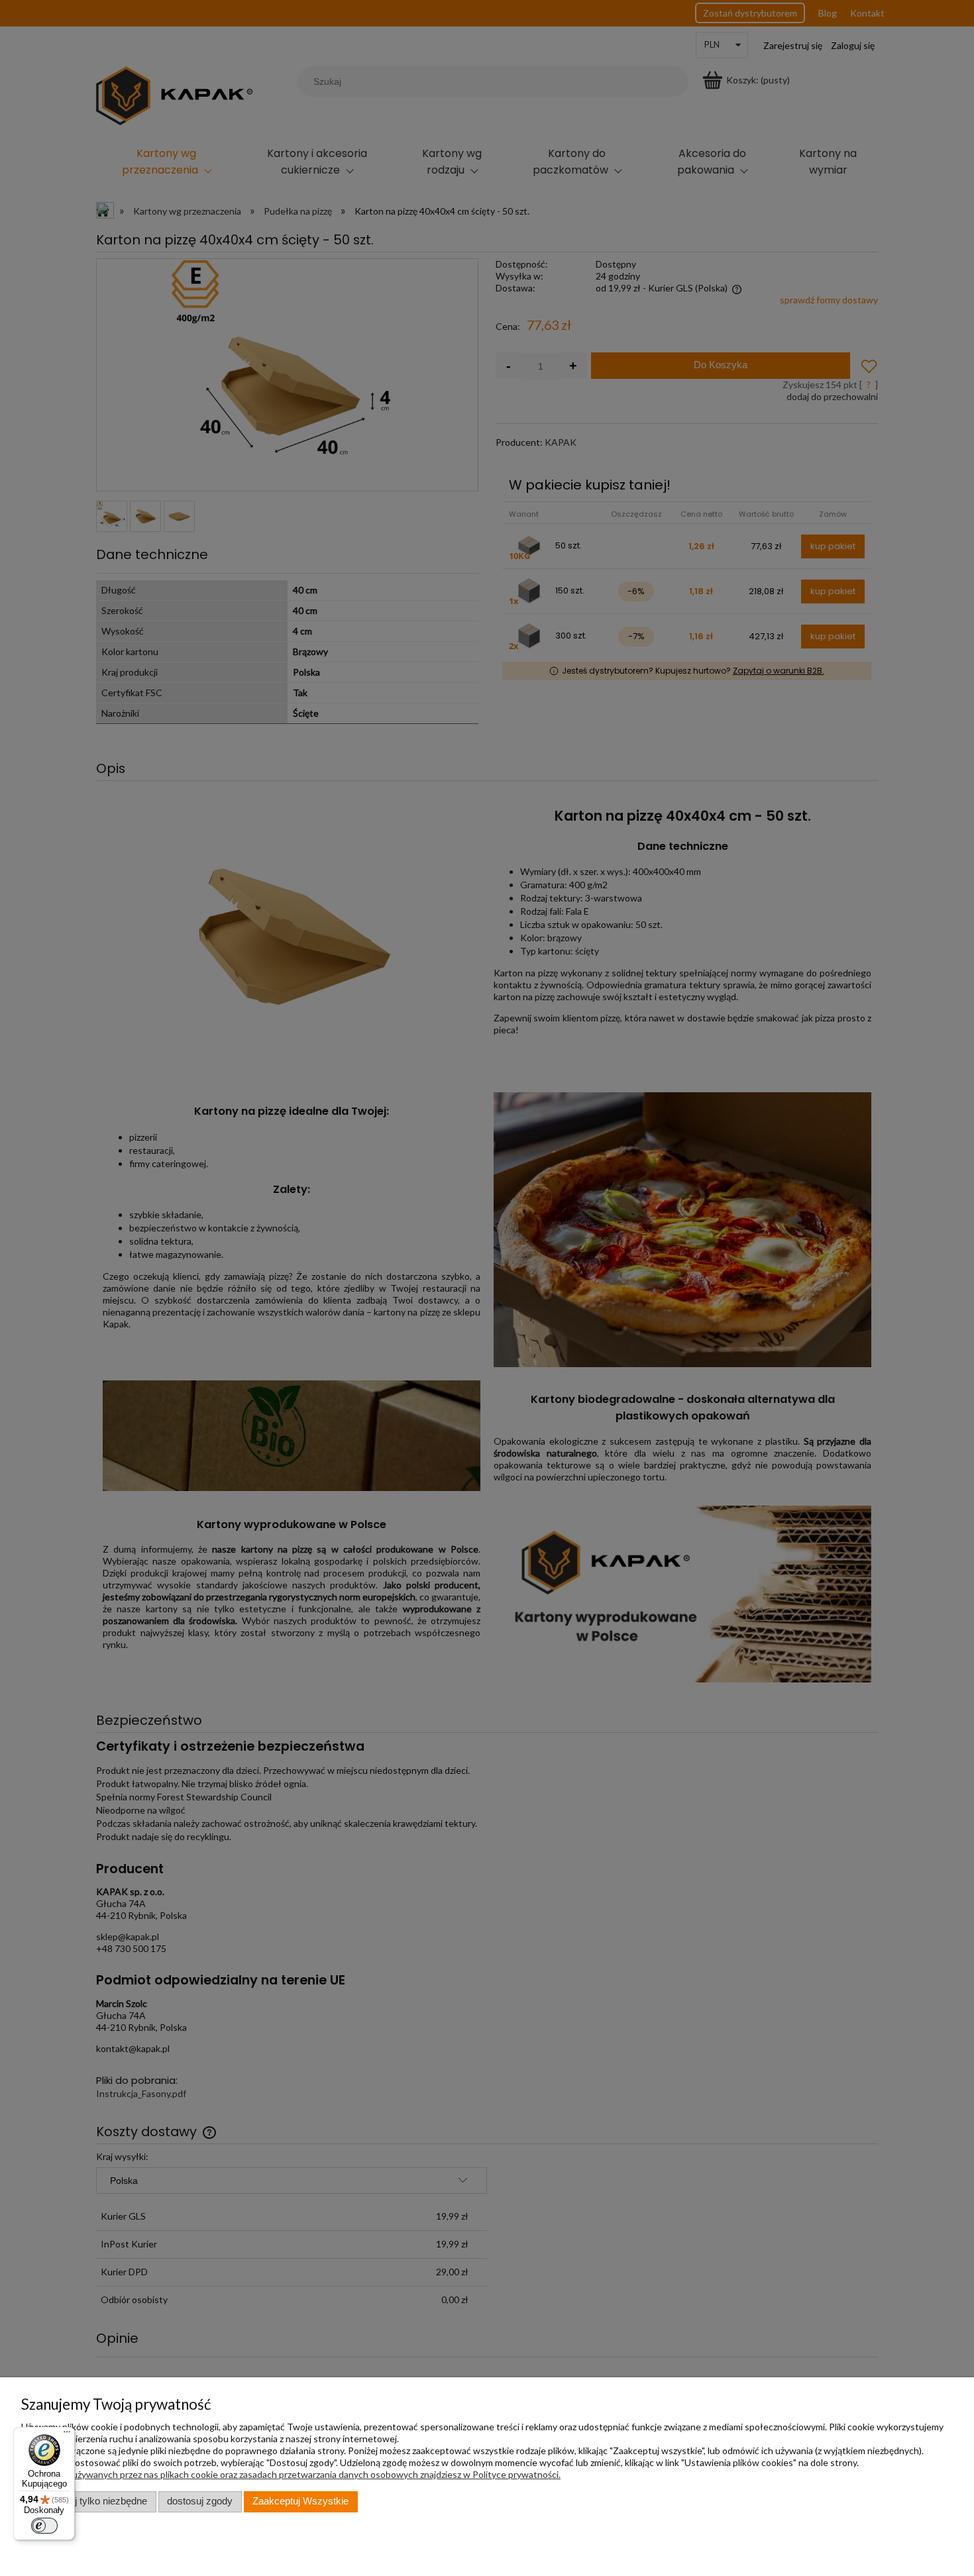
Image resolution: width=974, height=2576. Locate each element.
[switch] (44, 2526)
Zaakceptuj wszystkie (300, 2501)
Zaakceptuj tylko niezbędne (88, 2501)
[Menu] (67, 2435)
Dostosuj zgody (200, 2501)
